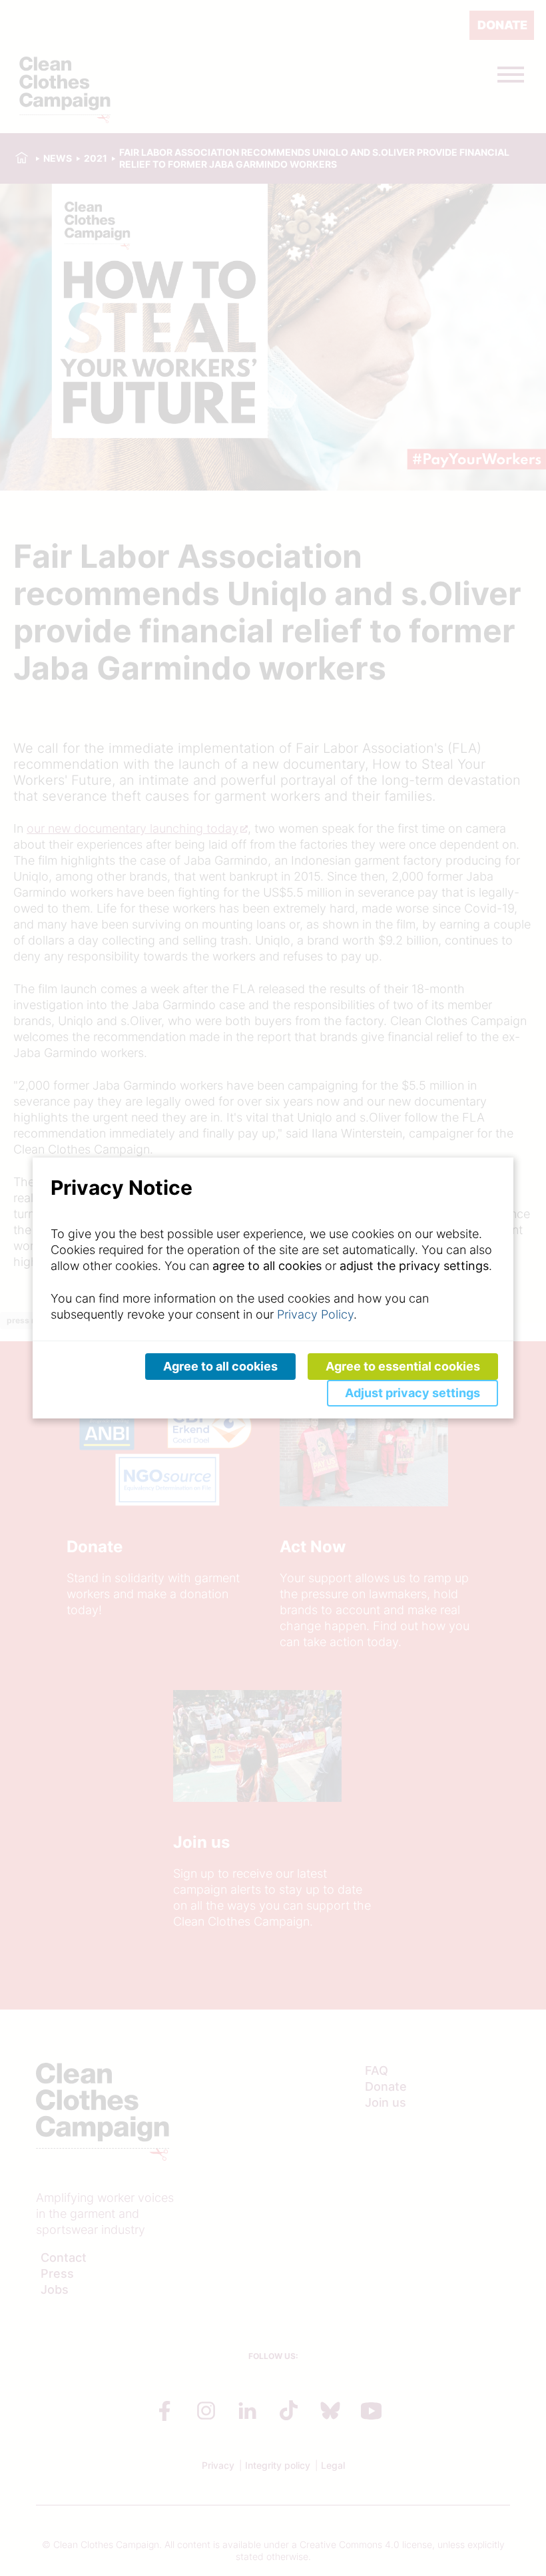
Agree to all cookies (220, 1366)
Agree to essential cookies (403, 1366)
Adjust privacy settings (412, 1393)
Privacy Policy (315, 1314)
